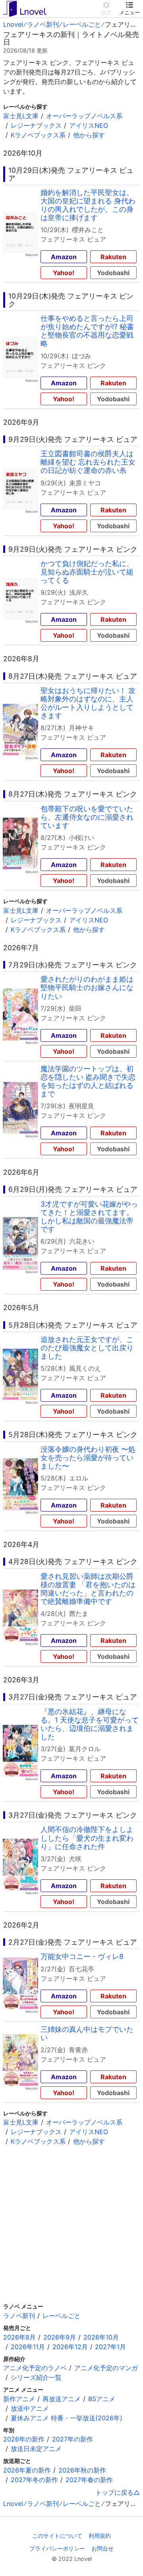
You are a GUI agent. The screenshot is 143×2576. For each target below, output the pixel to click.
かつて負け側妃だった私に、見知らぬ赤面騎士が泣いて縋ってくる (87, 572)
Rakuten (113, 257)
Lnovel (13, 24)
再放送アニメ (62, 2399)
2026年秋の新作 (82, 2470)
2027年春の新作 (89, 2480)
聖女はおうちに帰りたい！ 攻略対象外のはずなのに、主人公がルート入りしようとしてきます (88, 703)
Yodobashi (113, 273)
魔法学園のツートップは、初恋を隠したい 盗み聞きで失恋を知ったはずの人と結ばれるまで (88, 1081)
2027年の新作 (72, 2439)
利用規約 (100, 2536)
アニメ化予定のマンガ (106, 2368)
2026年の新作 (24, 2439)
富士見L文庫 (21, 116)
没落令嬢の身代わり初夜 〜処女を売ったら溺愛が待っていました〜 (88, 1458)
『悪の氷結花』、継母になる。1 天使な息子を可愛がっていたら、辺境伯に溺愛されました (90, 1724)
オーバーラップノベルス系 (84, 116)
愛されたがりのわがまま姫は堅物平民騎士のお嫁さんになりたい (87, 987)
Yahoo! (64, 273)
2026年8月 (19, 2337)
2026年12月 (70, 2347)
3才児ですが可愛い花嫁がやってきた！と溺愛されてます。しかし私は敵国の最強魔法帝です (89, 1217)
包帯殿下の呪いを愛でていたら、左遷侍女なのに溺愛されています (87, 817)
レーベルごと (82, 24)
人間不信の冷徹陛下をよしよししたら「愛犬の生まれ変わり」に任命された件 (87, 1838)
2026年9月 (60, 2337)
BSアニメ (102, 2399)
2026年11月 (28, 2347)
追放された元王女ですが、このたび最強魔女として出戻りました (87, 1348)
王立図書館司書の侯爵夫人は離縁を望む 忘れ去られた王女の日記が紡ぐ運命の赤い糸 (88, 462)
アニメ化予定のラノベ (35, 2368)
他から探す (89, 135)
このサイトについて (57, 2536)
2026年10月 (101, 2337)
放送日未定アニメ (36, 2449)
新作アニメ (19, 2399)
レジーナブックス (36, 125)
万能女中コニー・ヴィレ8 (82, 1956)
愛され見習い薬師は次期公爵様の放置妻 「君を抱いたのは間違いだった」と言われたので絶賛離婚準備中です (88, 1589)
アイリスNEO (89, 125)
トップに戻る (114, 2492)
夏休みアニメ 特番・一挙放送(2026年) (67, 2418)
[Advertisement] (71, 2224)
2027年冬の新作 (34, 2480)
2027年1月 (110, 2347)
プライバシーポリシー (57, 2548)
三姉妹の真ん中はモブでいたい (87, 2033)
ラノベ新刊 (43, 24)
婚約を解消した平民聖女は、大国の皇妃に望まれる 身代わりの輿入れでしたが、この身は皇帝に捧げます (88, 205)
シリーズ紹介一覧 (36, 2377)
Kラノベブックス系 (38, 135)
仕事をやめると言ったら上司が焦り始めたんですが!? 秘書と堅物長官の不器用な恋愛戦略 (87, 331)
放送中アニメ (30, 2408)
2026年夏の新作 (27, 2470)
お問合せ (102, 2548)
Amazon (64, 257)
